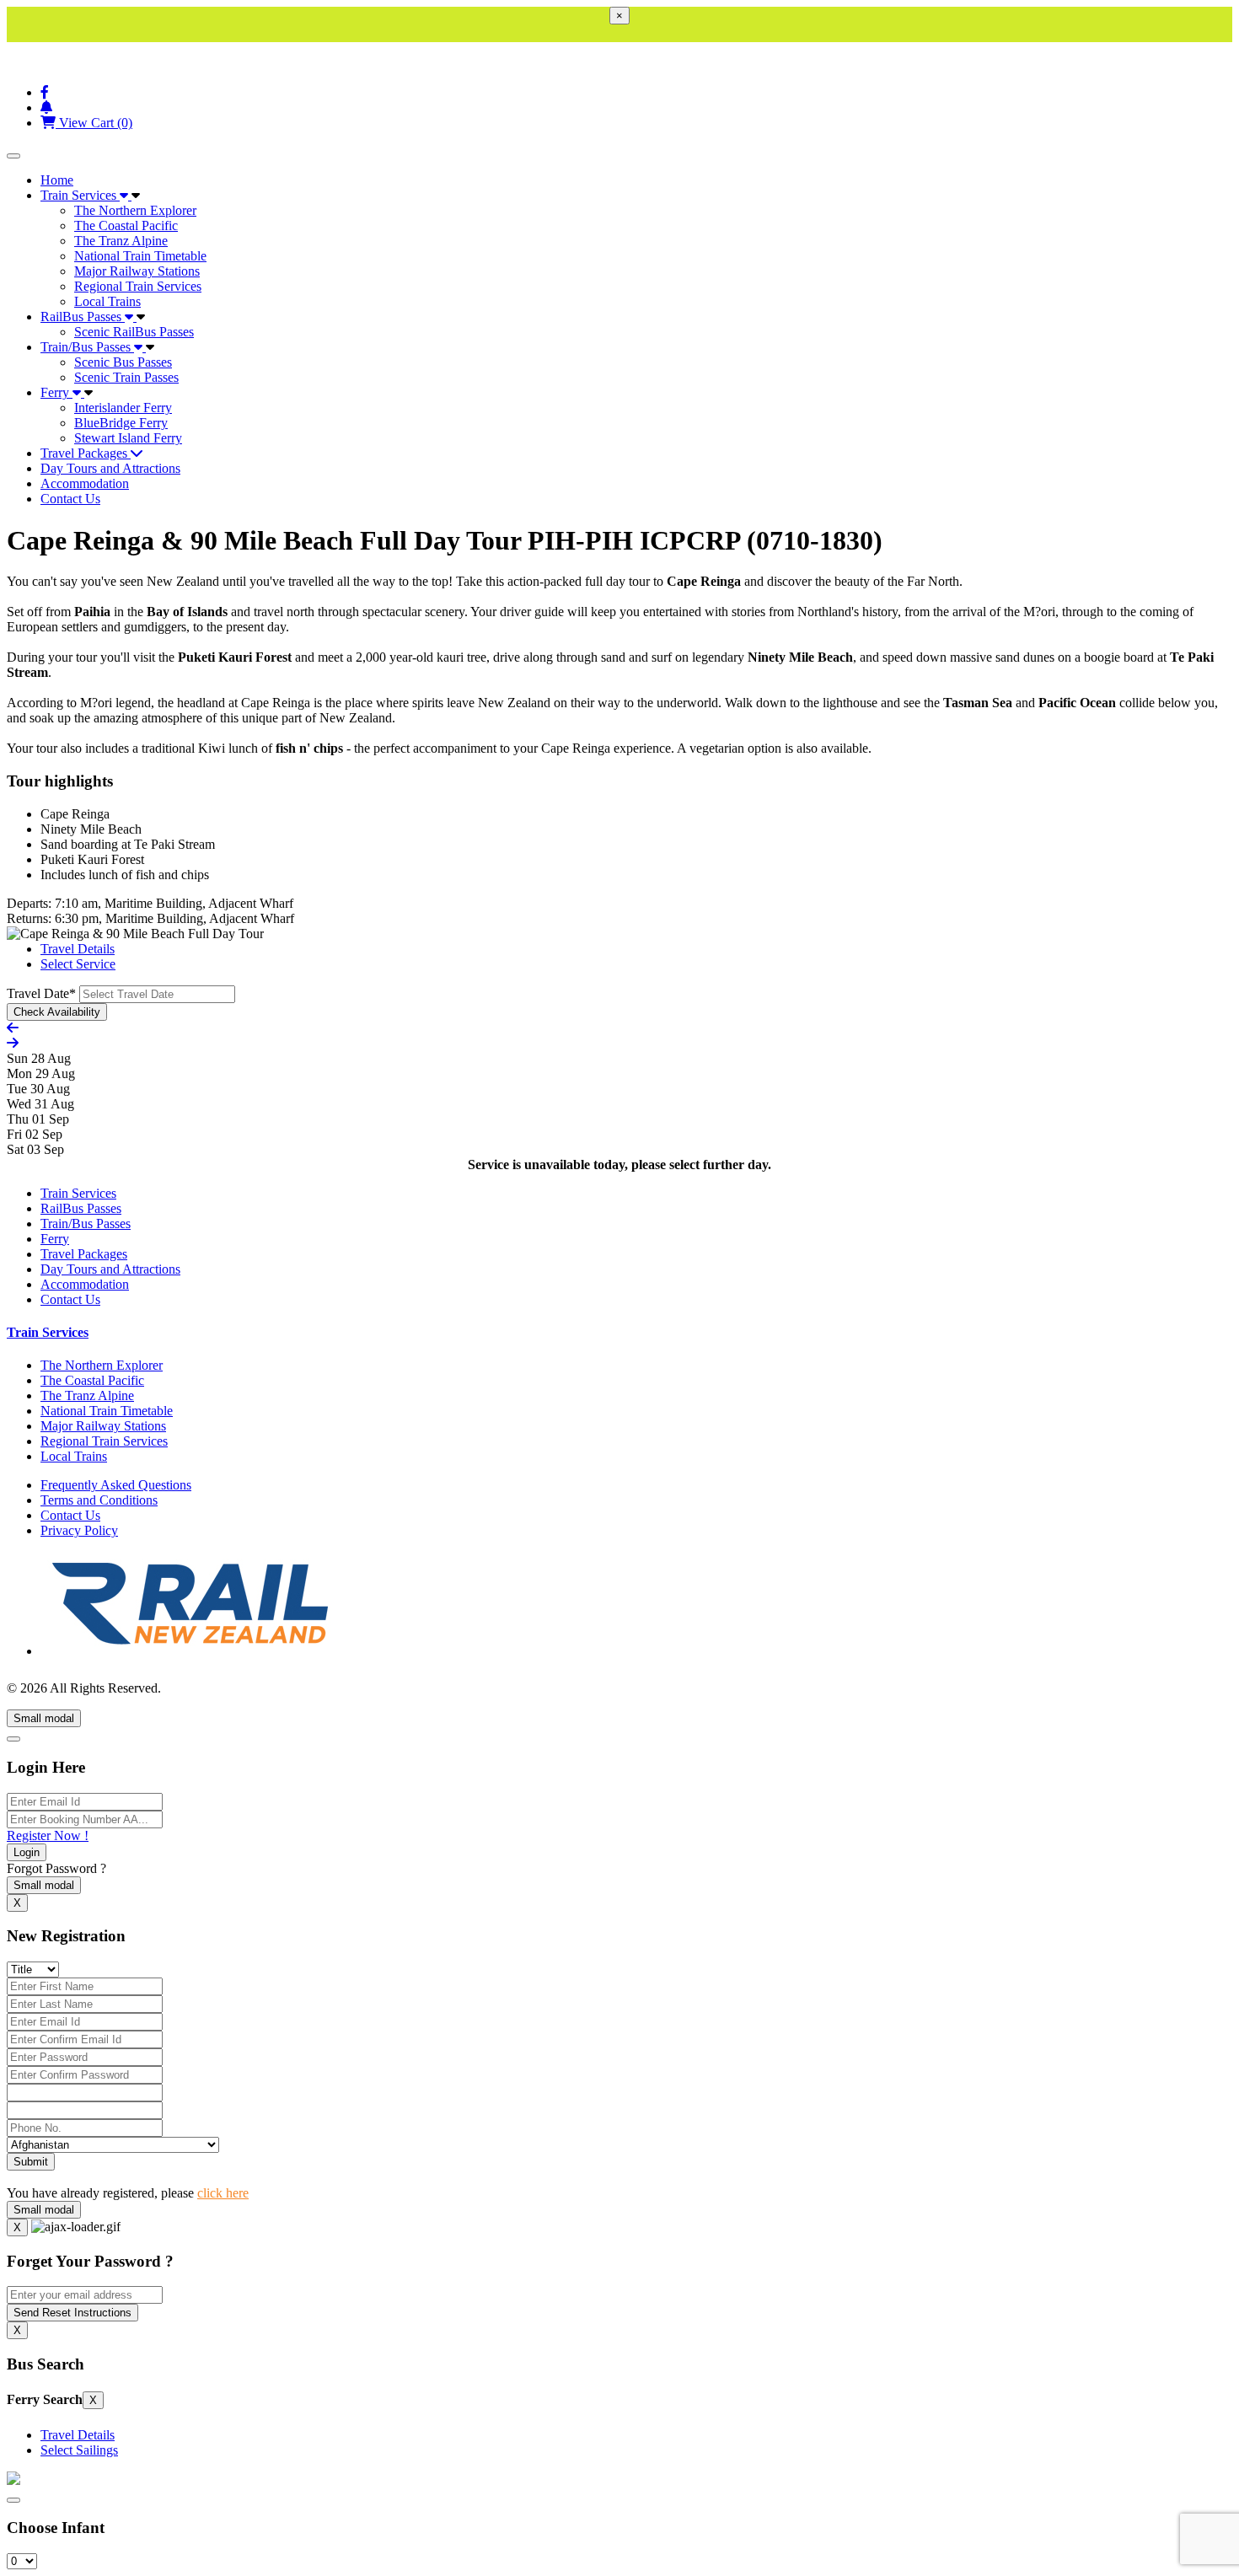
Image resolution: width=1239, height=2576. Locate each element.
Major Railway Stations (137, 271)
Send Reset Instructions (72, 2313)
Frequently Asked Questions (116, 1485)
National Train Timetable (140, 256)
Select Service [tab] (78, 964)
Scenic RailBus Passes (134, 332)
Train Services (80, 195)
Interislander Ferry (123, 408)
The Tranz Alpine (121, 241)
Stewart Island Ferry (128, 438)
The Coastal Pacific (126, 225)
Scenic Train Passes (126, 377)
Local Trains (107, 301)
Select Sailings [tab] (79, 2450)
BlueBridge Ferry (121, 423)
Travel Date (41, 993)
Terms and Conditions (99, 1500)
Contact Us (70, 499)
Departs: (29, 903)
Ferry (56, 392)
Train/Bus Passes (87, 347)
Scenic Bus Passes (123, 362)
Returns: (29, 918)
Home (57, 180)
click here (223, 2193)
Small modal (44, 1718)
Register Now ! (48, 1835)
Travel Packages (86, 453)
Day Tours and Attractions (110, 468)
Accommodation (85, 483)
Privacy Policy (79, 1530)
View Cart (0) (94, 123)
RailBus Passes (83, 317)
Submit (31, 2162)
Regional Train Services (138, 286)
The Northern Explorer (135, 210)
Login (27, 1852)
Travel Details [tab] (78, 949)
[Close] (13, 1739)
